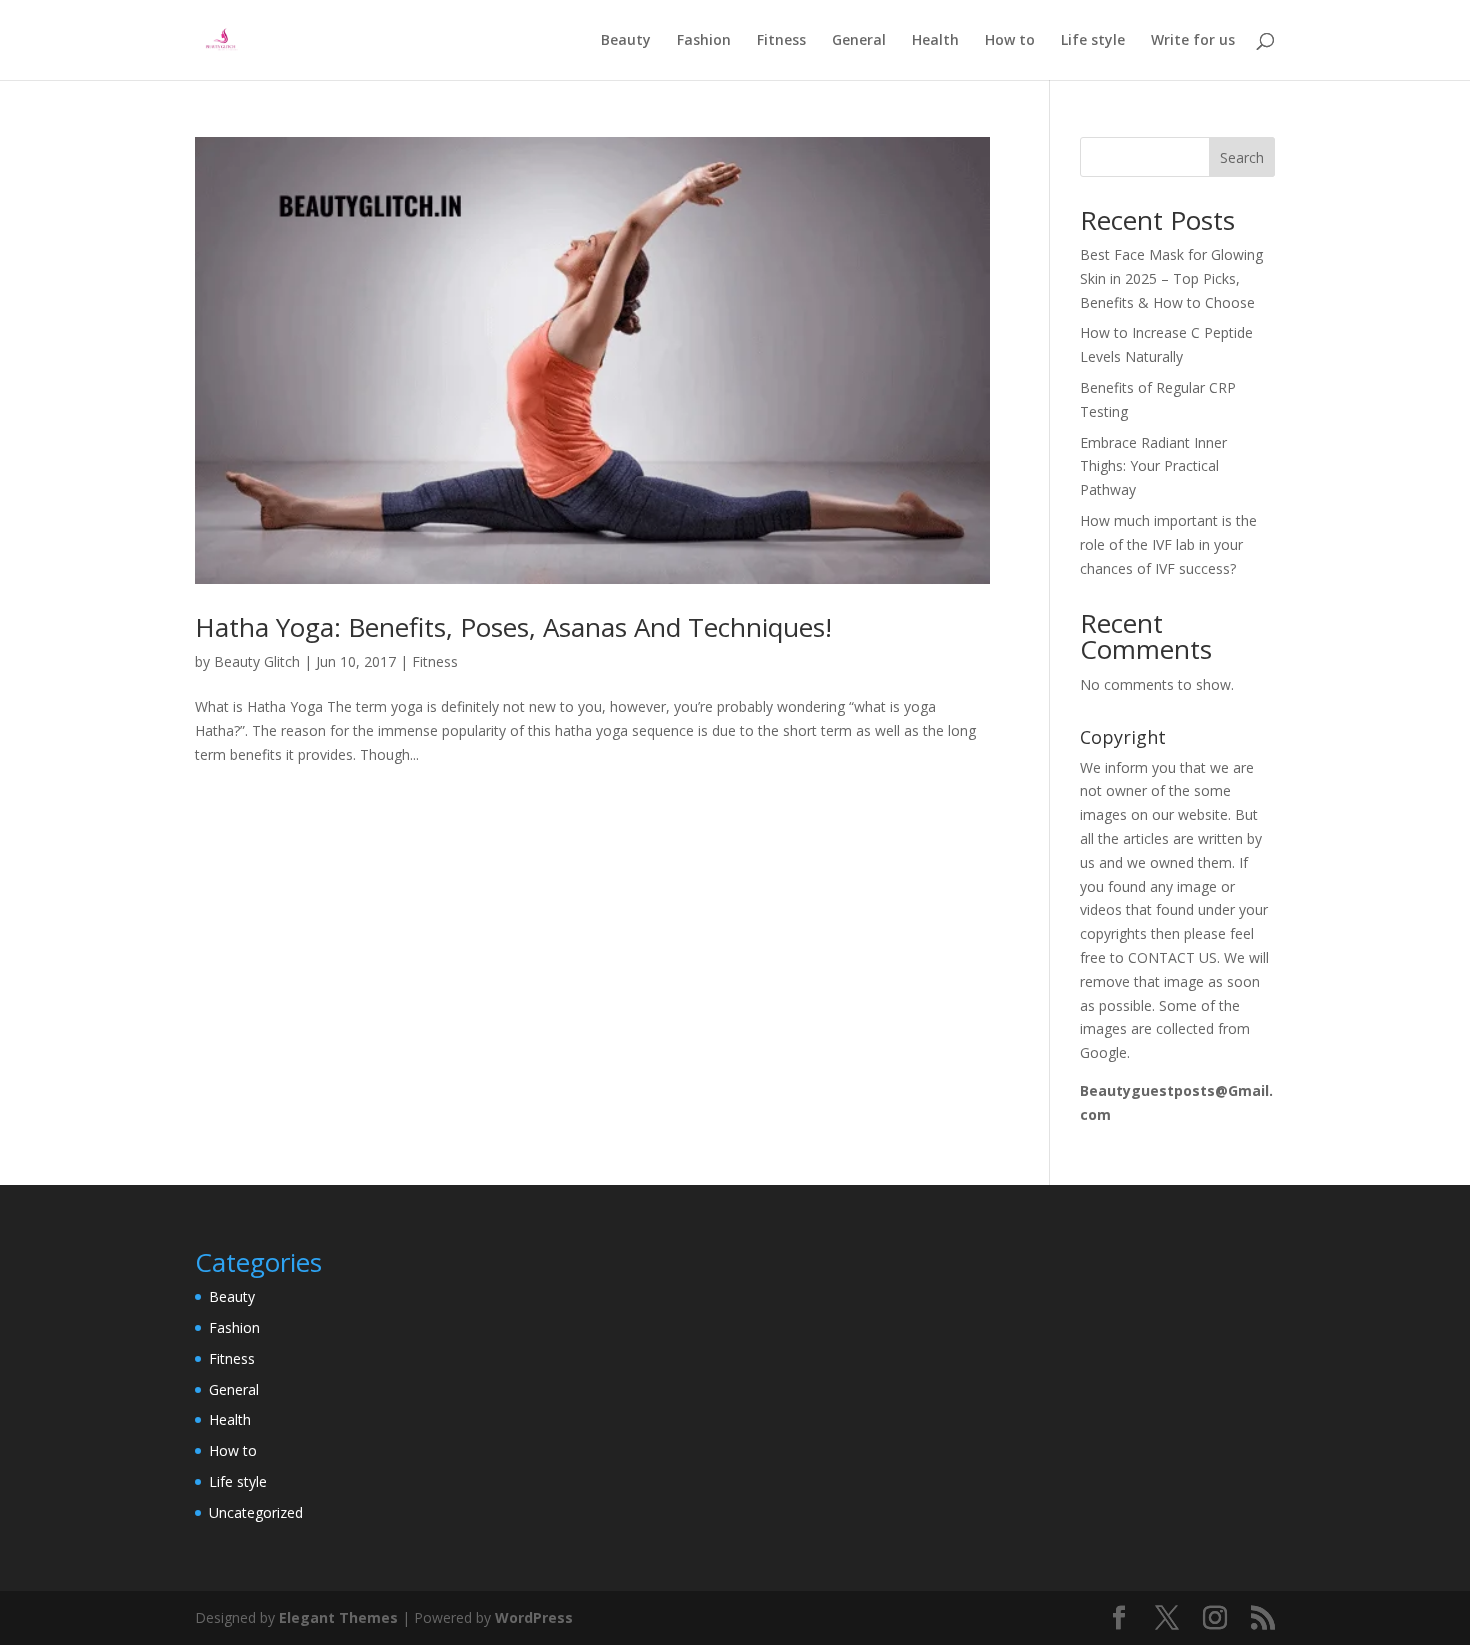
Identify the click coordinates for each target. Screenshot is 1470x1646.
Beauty (626, 41)
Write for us (1193, 41)
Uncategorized (256, 1512)
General (859, 41)
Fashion (704, 41)
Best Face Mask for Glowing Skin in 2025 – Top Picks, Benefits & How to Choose (1171, 278)
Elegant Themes (338, 1617)
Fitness (781, 41)
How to (1010, 41)
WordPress (534, 1617)
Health (935, 41)
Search (1242, 157)
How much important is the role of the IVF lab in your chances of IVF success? (1168, 544)
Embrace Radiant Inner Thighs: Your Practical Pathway (1153, 466)
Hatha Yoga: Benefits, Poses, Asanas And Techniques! (513, 627)
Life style (1093, 41)
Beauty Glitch (257, 661)
